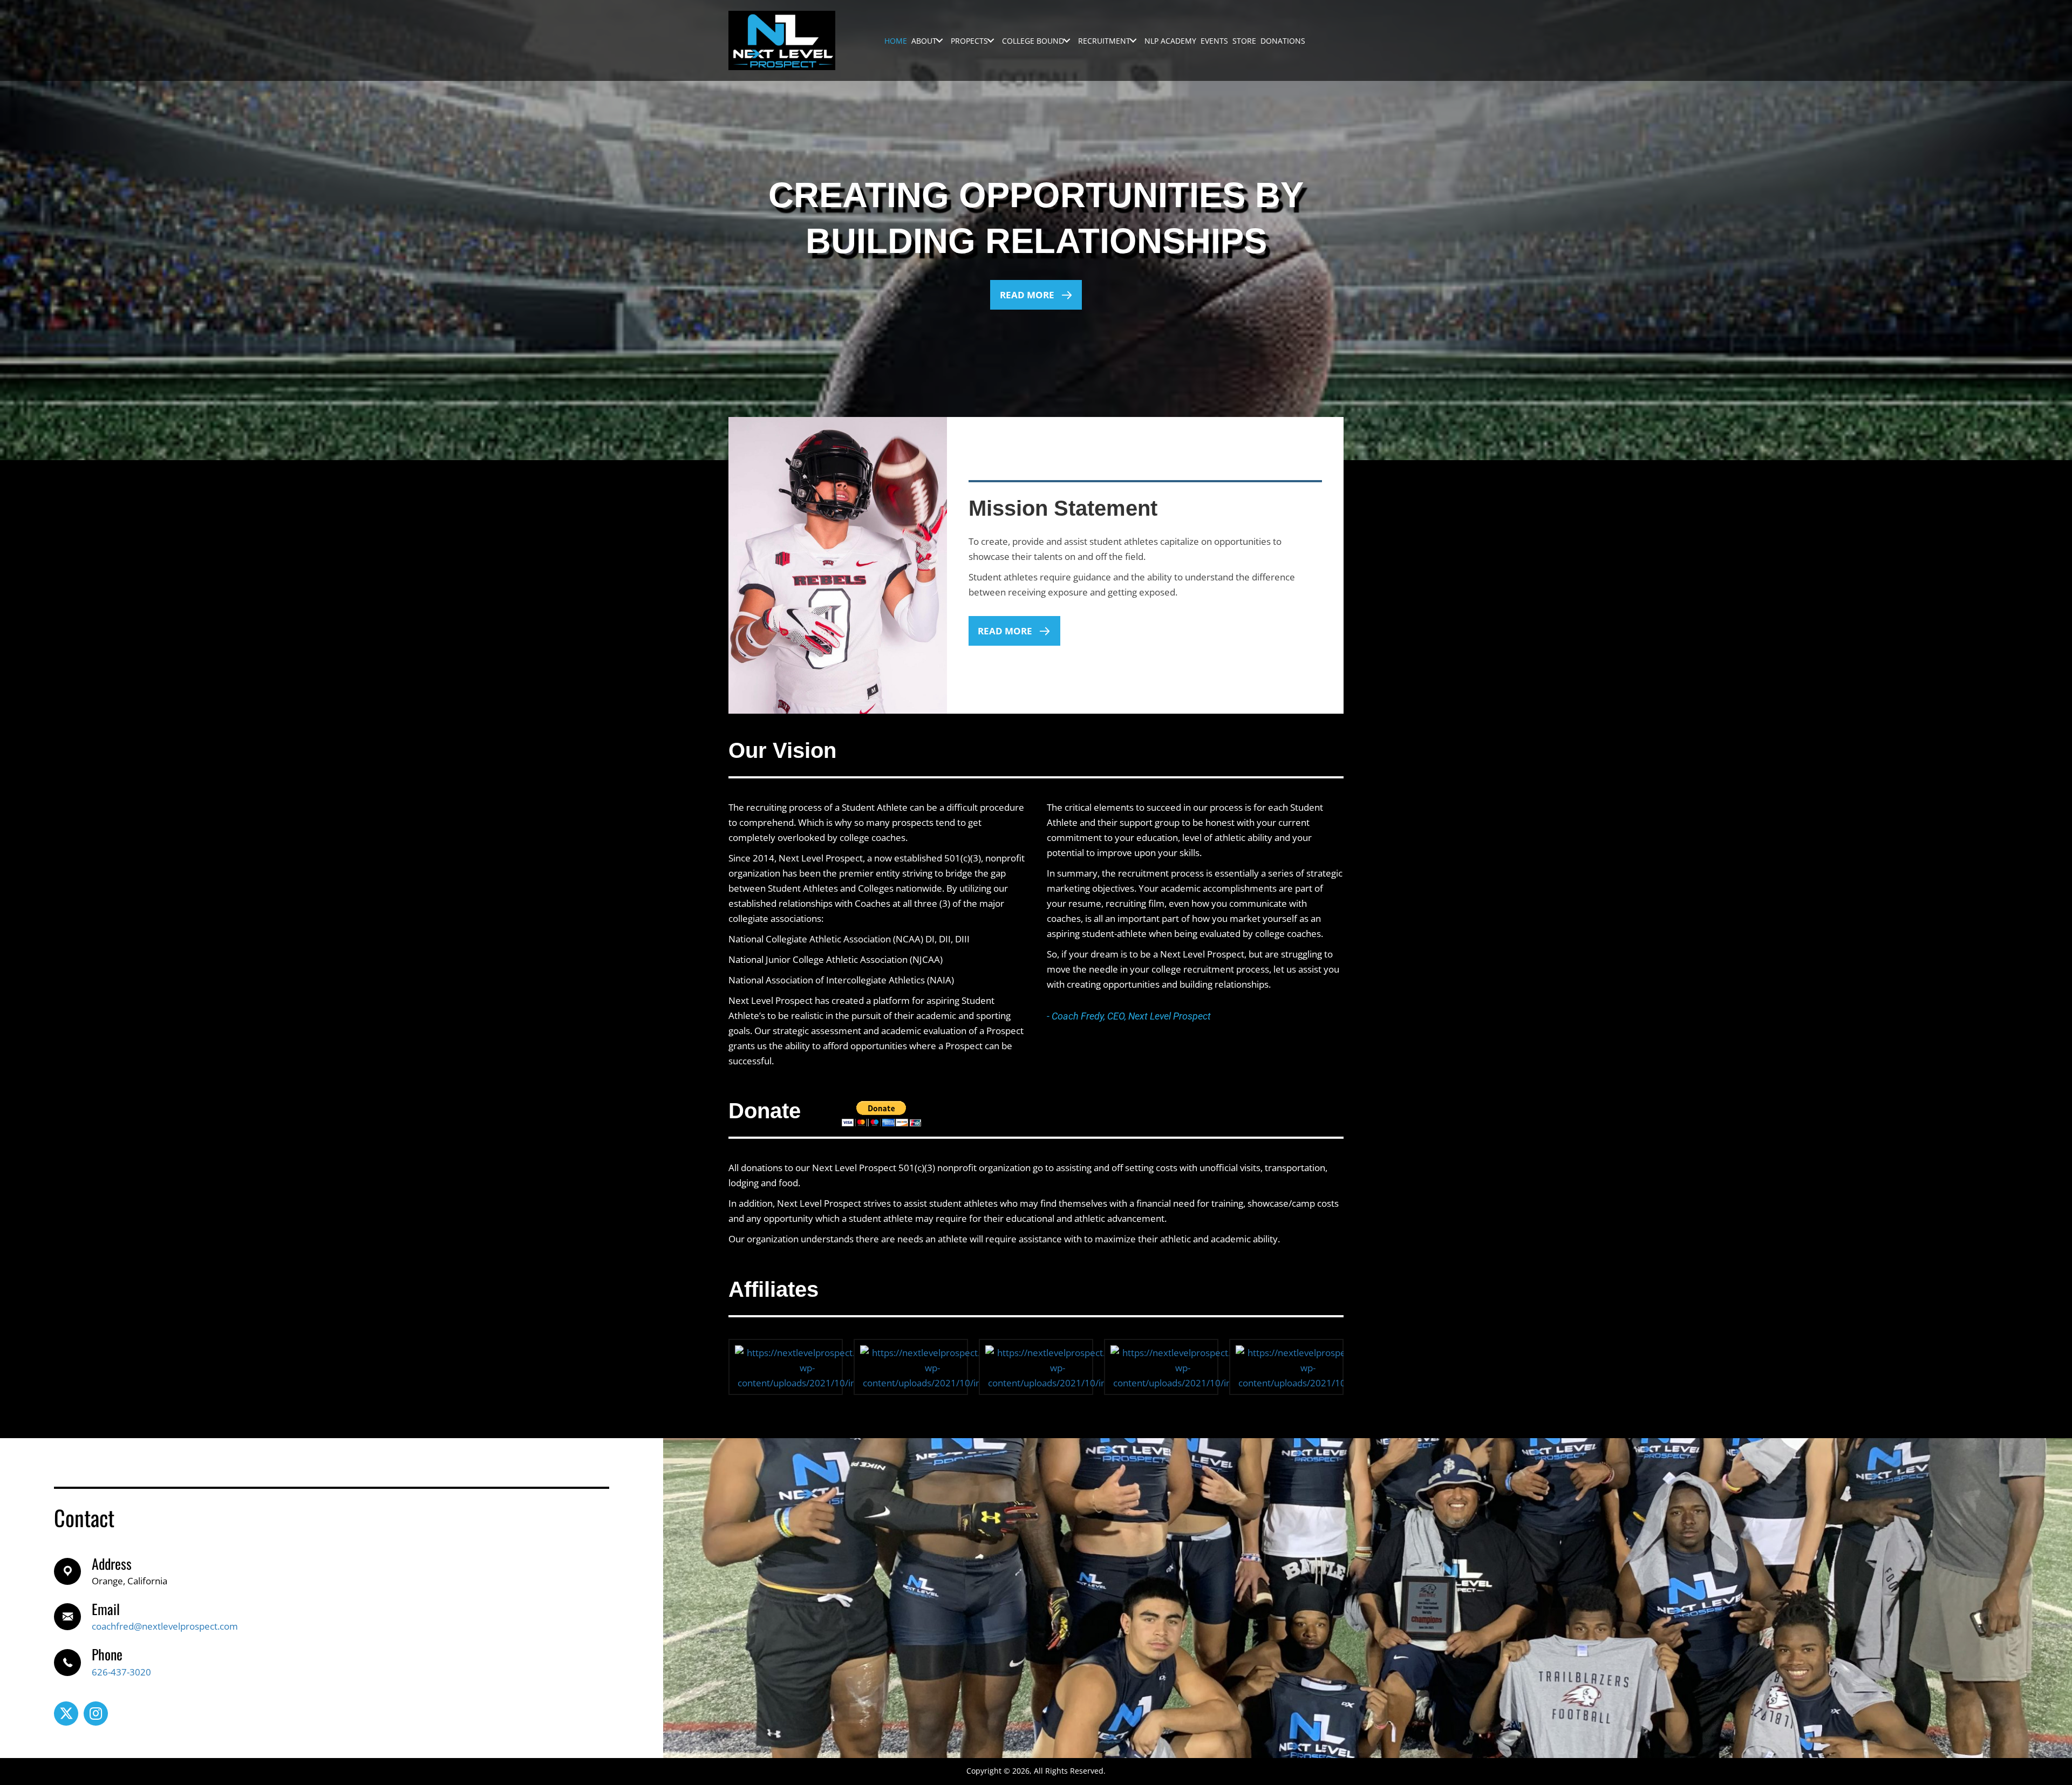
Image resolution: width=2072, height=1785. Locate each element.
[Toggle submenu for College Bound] (1067, 41)
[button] (1036, 295)
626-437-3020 (121, 1672)
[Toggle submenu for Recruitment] (1133, 41)
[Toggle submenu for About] (939, 41)
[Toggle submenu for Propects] (991, 41)
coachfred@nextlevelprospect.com (165, 1626)
